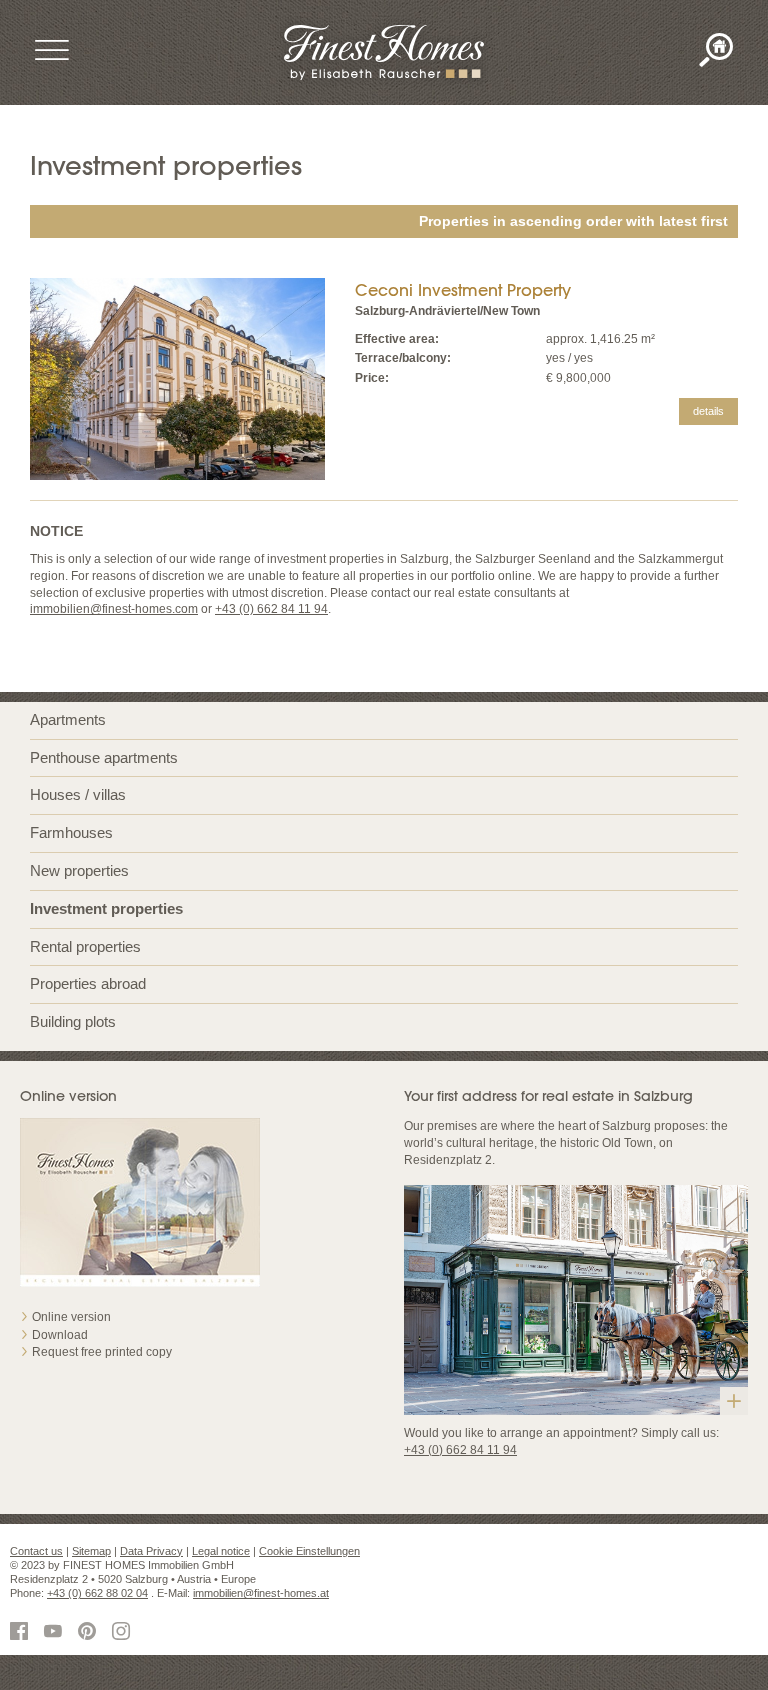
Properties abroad (88, 983)
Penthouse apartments (104, 757)
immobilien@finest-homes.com (114, 609)
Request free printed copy (102, 1352)
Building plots (73, 1021)
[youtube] (56, 1633)
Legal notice (221, 1551)
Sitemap (91, 1551)
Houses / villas (78, 794)
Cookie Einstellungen (309, 1551)
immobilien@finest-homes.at (261, 1593)
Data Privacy (151, 1551)
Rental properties (85, 946)
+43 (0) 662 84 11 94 (271, 609)
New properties (79, 870)
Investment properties (106, 908)
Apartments (68, 719)
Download (60, 1335)
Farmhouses (71, 832)
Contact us (36, 1551)
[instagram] (124, 1633)
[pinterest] (90, 1633)
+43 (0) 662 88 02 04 (97, 1593)
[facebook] (22, 1633)
